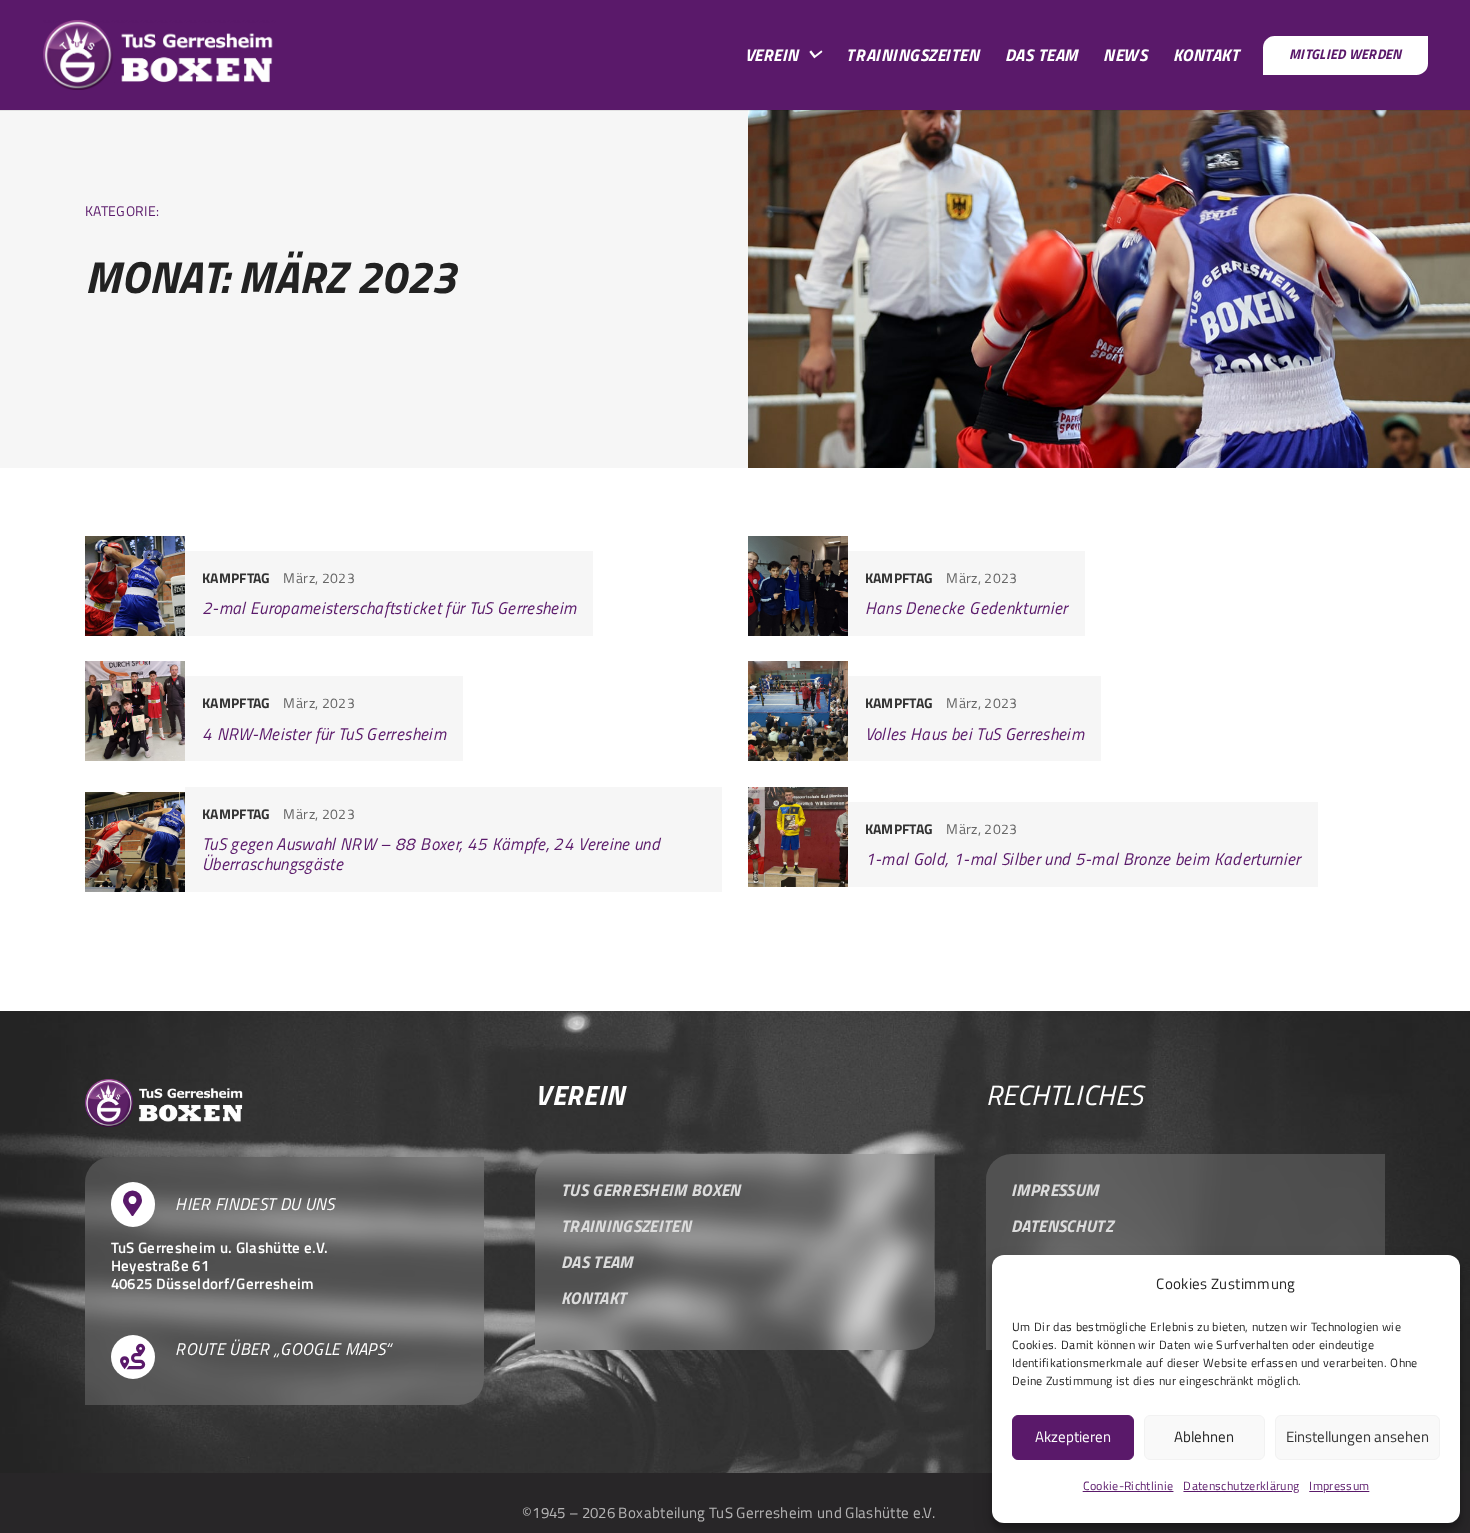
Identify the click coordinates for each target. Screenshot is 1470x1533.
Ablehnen (1204, 1436)
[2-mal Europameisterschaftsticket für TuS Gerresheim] (403, 586)
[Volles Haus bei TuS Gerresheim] (1066, 711)
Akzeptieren (1073, 1436)
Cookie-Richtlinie (1128, 1485)
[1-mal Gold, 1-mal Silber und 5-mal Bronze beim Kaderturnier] (1066, 839)
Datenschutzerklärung (1241, 1485)
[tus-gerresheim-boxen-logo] (159, 55)
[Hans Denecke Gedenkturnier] (1066, 586)
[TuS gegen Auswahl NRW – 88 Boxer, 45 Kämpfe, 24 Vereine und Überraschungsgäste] (403, 839)
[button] (814, 55)
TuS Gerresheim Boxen (651, 1190)
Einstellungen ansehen (1357, 1436)
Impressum (1339, 1485)
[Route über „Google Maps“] (143, 1357)
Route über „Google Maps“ (283, 1350)
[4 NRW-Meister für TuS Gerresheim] (403, 711)
